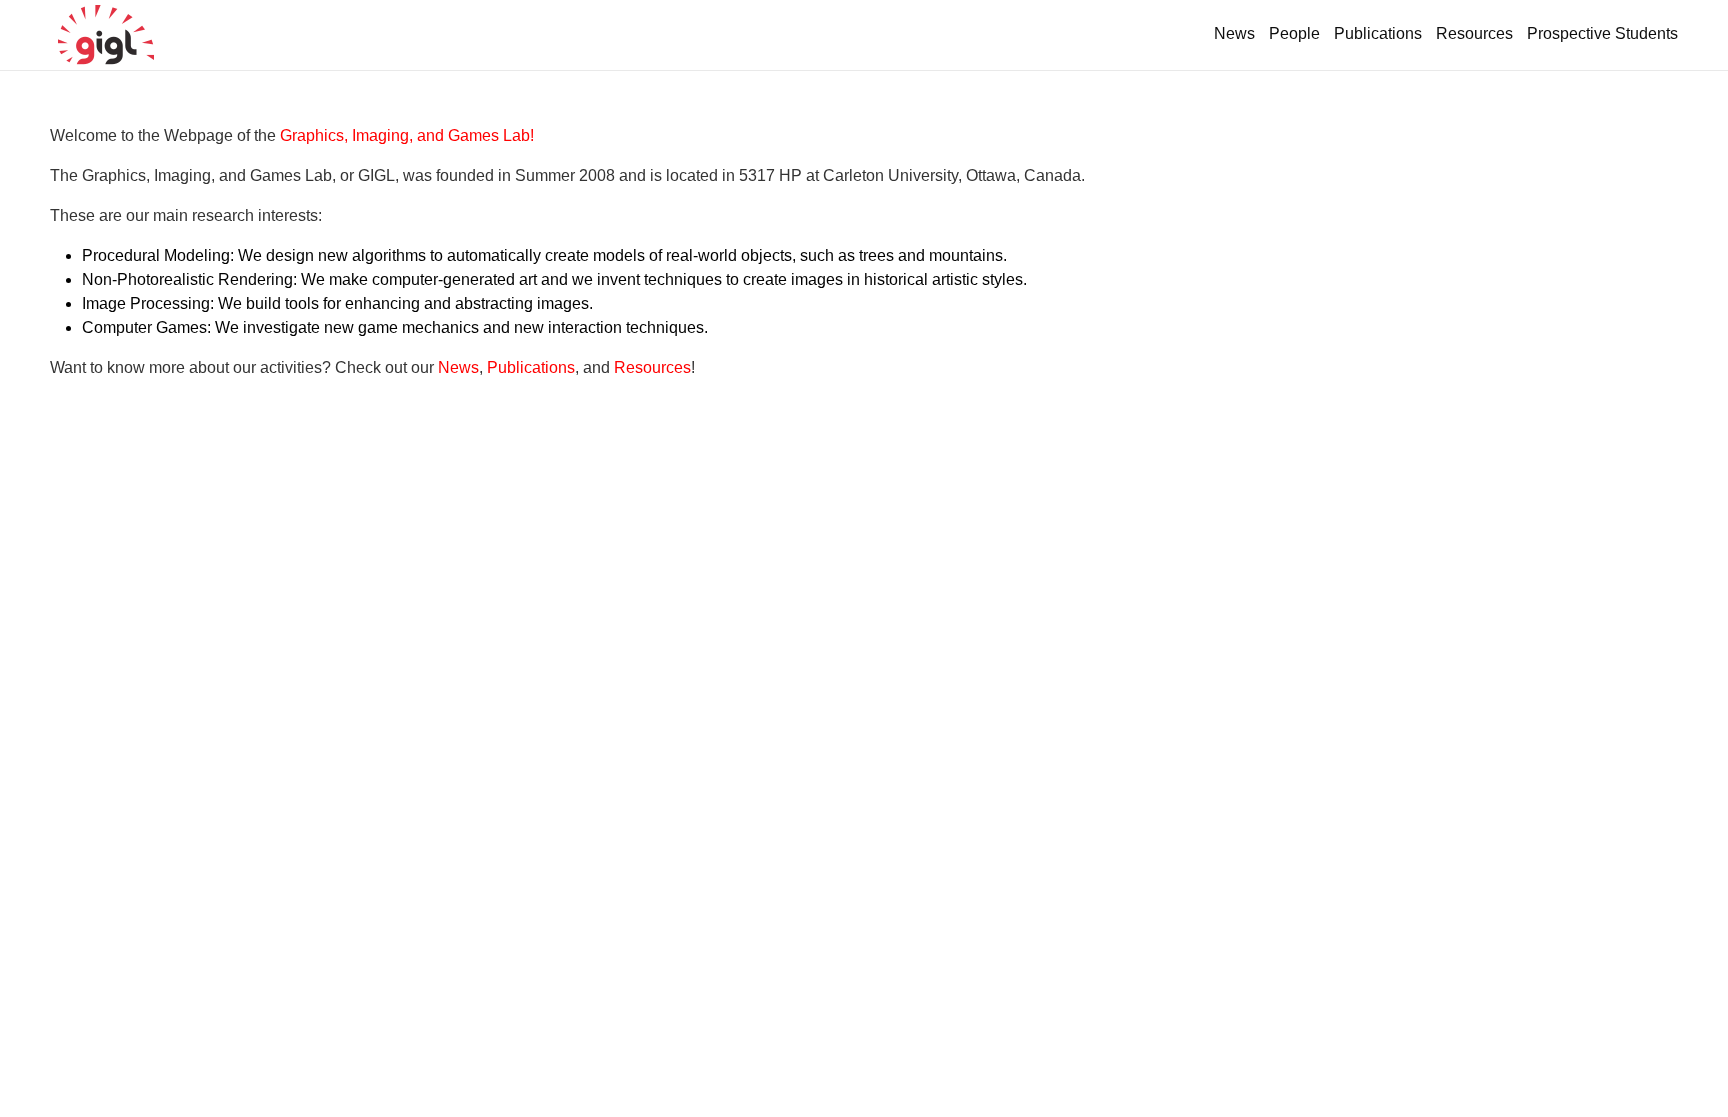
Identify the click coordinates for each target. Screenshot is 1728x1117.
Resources (1474, 33)
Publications (1378, 33)
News (1234, 33)
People (1294, 33)
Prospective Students (1602, 33)
